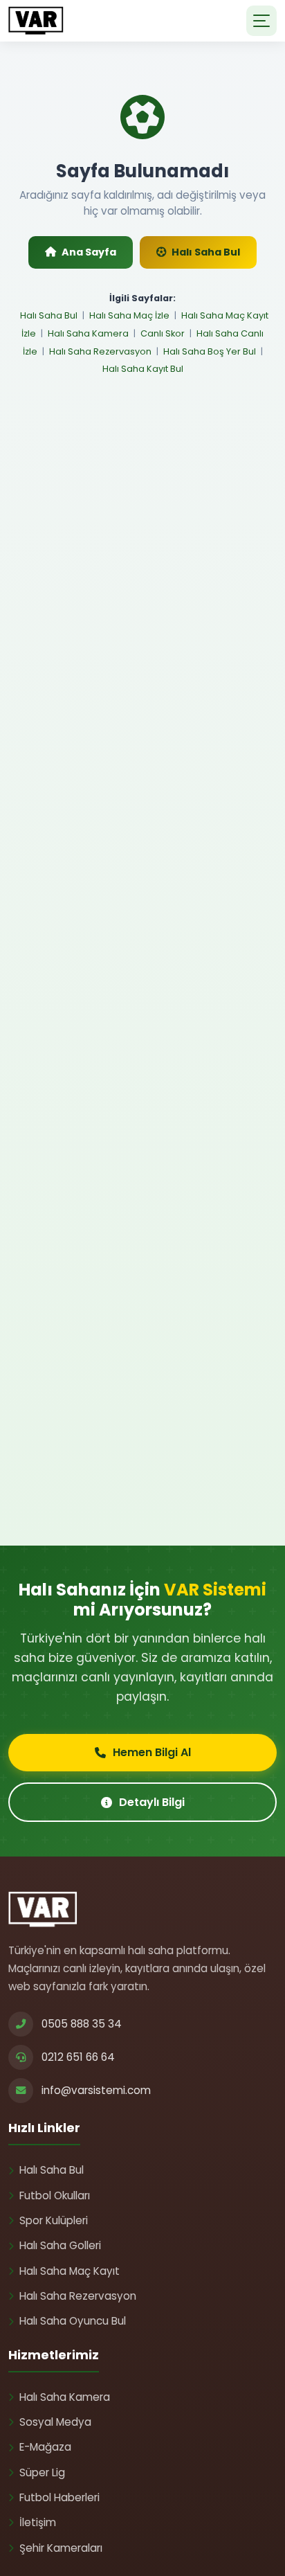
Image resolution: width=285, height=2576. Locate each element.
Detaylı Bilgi (152, 1802)
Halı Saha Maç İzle (129, 315)
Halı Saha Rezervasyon (100, 351)
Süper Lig (42, 2472)
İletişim (38, 2522)
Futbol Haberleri (59, 2497)
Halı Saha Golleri (60, 2245)
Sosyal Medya (55, 2422)
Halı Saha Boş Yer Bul (210, 351)
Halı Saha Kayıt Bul (143, 369)
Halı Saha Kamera (88, 333)
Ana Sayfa (89, 252)
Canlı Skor (163, 333)
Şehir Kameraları (61, 2548)
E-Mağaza (45, 2447)
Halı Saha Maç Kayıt (70, 2271)
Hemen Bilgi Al (152, 1752)
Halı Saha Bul (206, 252)
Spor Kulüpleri (54, 2220)
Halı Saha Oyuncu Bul (73, 2321)
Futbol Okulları (55, 2195)
